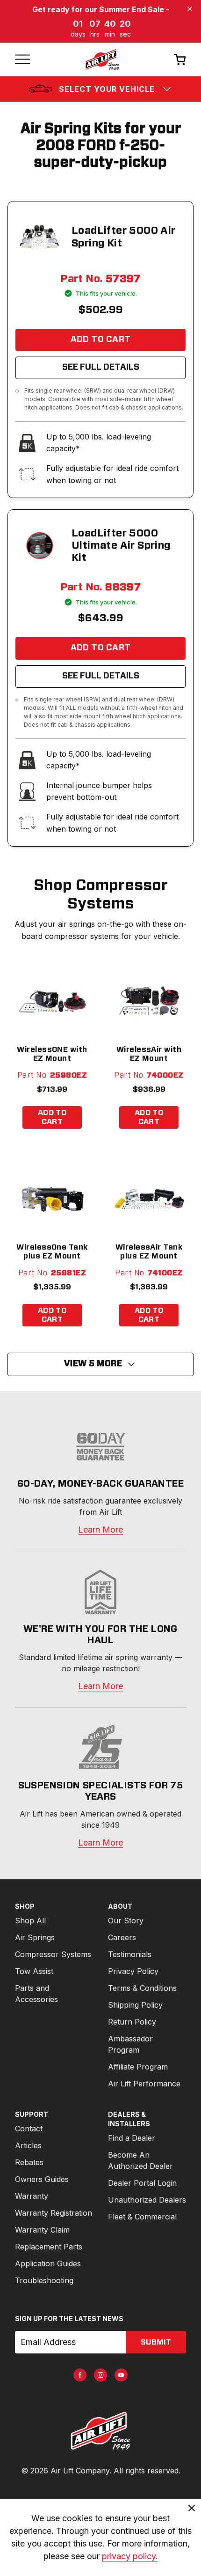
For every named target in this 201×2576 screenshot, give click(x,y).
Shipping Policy (135, 2005)
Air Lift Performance (144, 2084)
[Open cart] (180, 59)
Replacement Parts (49, 2247)
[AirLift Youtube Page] (121, 2375)
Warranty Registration (54, 2213)
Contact (29, 2129)
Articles (28, 2145)
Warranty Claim (42, 2230)
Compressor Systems (53, 1954)
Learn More (100, 1530)
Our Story (126, 1921)
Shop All (30, 1921)
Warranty (32, 2196)
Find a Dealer (132, 2138)
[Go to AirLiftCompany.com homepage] (100, 2431)
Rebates (29, 2162)
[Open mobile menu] (22, 60)
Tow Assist (34, 1971)
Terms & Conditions (142, 1988)
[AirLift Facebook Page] (80, 2375)
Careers (122, 1937)
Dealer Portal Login (142, 2183)
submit (156, 2342)
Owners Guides (42, 2179)
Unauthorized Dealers (147, 2200)
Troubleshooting (44, 2280)
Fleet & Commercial (142, 2217)
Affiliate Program (138, 2067)
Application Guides (48, 2263)
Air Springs (35, 1937)
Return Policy (132, 2022)
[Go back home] (102, 60)
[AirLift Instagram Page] (100, 2375)
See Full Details (101, 367)
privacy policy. (130, 2556)
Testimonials (130, 1954)
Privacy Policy (133, 1971)
